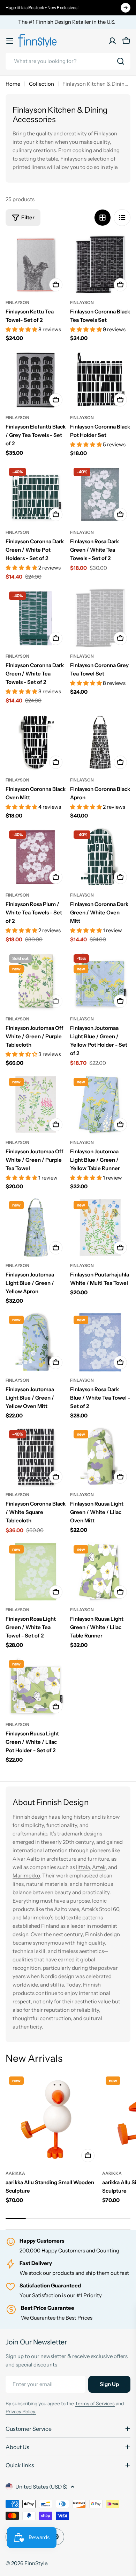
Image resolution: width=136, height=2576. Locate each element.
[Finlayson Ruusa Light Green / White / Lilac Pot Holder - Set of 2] (36, 1687)
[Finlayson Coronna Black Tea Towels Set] (100, 265)
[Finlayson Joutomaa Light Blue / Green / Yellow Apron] (36, 1228)
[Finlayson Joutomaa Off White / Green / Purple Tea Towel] (36, 1105)
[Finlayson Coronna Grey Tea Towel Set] (100, 618)
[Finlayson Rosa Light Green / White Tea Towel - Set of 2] (36, 1572)
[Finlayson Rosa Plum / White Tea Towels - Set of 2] (36, 857)
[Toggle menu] (10, 41)
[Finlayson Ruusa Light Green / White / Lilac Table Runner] (100, 1572)
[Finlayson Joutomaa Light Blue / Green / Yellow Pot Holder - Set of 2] (100, 981)
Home (13, 84)
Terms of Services (95, 2404)
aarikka (15, 2173)
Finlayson (17, 302)
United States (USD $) (41, 2487)
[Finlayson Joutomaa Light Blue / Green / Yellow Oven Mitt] (36, 1342)
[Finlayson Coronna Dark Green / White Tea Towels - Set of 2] (36, 618)
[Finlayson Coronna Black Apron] (100, 742)
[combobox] (68, 61)
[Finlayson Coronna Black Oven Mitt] (36, 742)
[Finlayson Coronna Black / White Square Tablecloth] (36, 1457)
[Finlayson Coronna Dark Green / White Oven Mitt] (100, 857)
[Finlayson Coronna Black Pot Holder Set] (100, 380)
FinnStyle (36, 2563)
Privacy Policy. (21, 2412)
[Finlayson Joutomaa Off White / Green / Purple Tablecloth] (36, 981)
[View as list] (122, 218)
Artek (99, 1867)
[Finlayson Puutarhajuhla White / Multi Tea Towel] (100, 1228)
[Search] (121, 61)
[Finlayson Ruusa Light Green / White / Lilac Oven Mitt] (100, 1457)
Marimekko (26, 1876)
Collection (41, 84)
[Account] (112, 41)
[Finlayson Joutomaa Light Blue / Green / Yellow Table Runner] (100, 1105)
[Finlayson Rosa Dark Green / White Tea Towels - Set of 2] (100, 494)
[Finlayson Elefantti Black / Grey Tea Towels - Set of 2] (36, 380)
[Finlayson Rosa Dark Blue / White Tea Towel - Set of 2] (100, 1342)
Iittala (83, 1867)
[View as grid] (103, 218)
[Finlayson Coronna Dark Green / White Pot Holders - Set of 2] (36, 494)
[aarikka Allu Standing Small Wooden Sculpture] (52, 2119)
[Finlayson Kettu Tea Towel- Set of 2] (36, 265)
